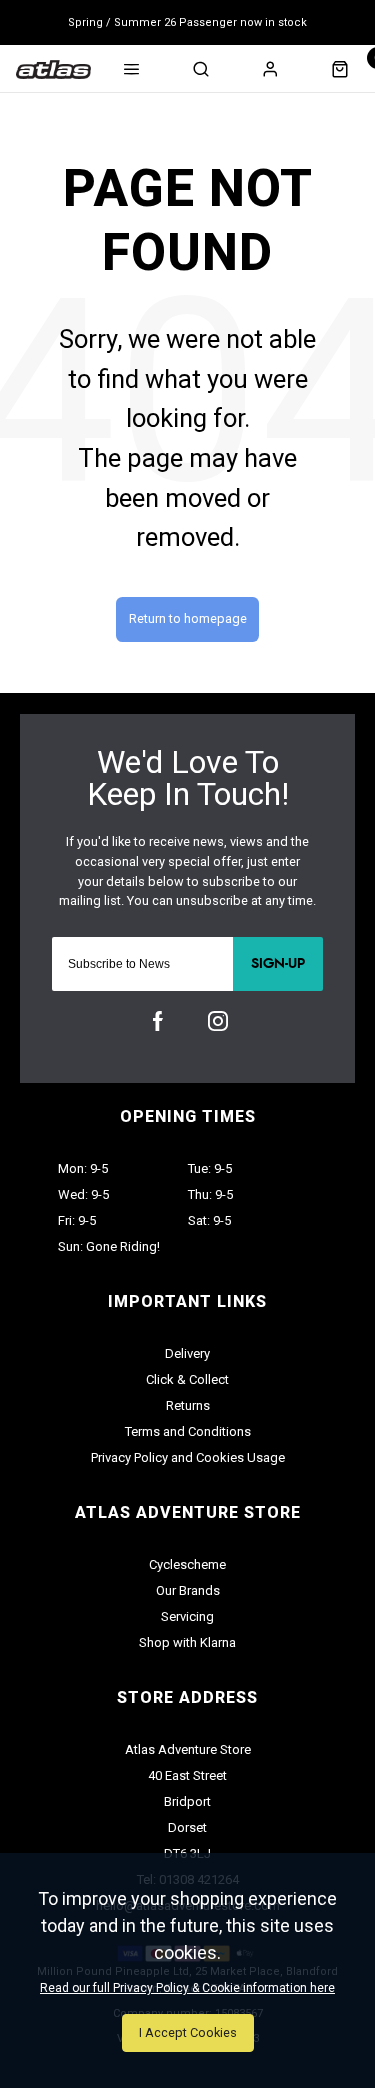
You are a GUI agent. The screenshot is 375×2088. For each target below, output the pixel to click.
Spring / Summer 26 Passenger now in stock (187, 22)
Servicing (187, 1616)
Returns (188, 1405)
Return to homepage (188, 618)
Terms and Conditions (188, 1431)
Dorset (187, 1827)
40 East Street (187, 1775)
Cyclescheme (187, 1564)
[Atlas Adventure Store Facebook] (158, 1021)
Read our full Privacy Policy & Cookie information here (187, 1988)
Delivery (187, 1353)
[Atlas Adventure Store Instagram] (218, 1021)
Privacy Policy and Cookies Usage (188, 1457)
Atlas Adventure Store (188, 1749)
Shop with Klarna (187, 1642)
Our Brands (188, 1590)
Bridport (187, 1801)
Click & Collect (187, 1379)
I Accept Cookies (188, 2032)
